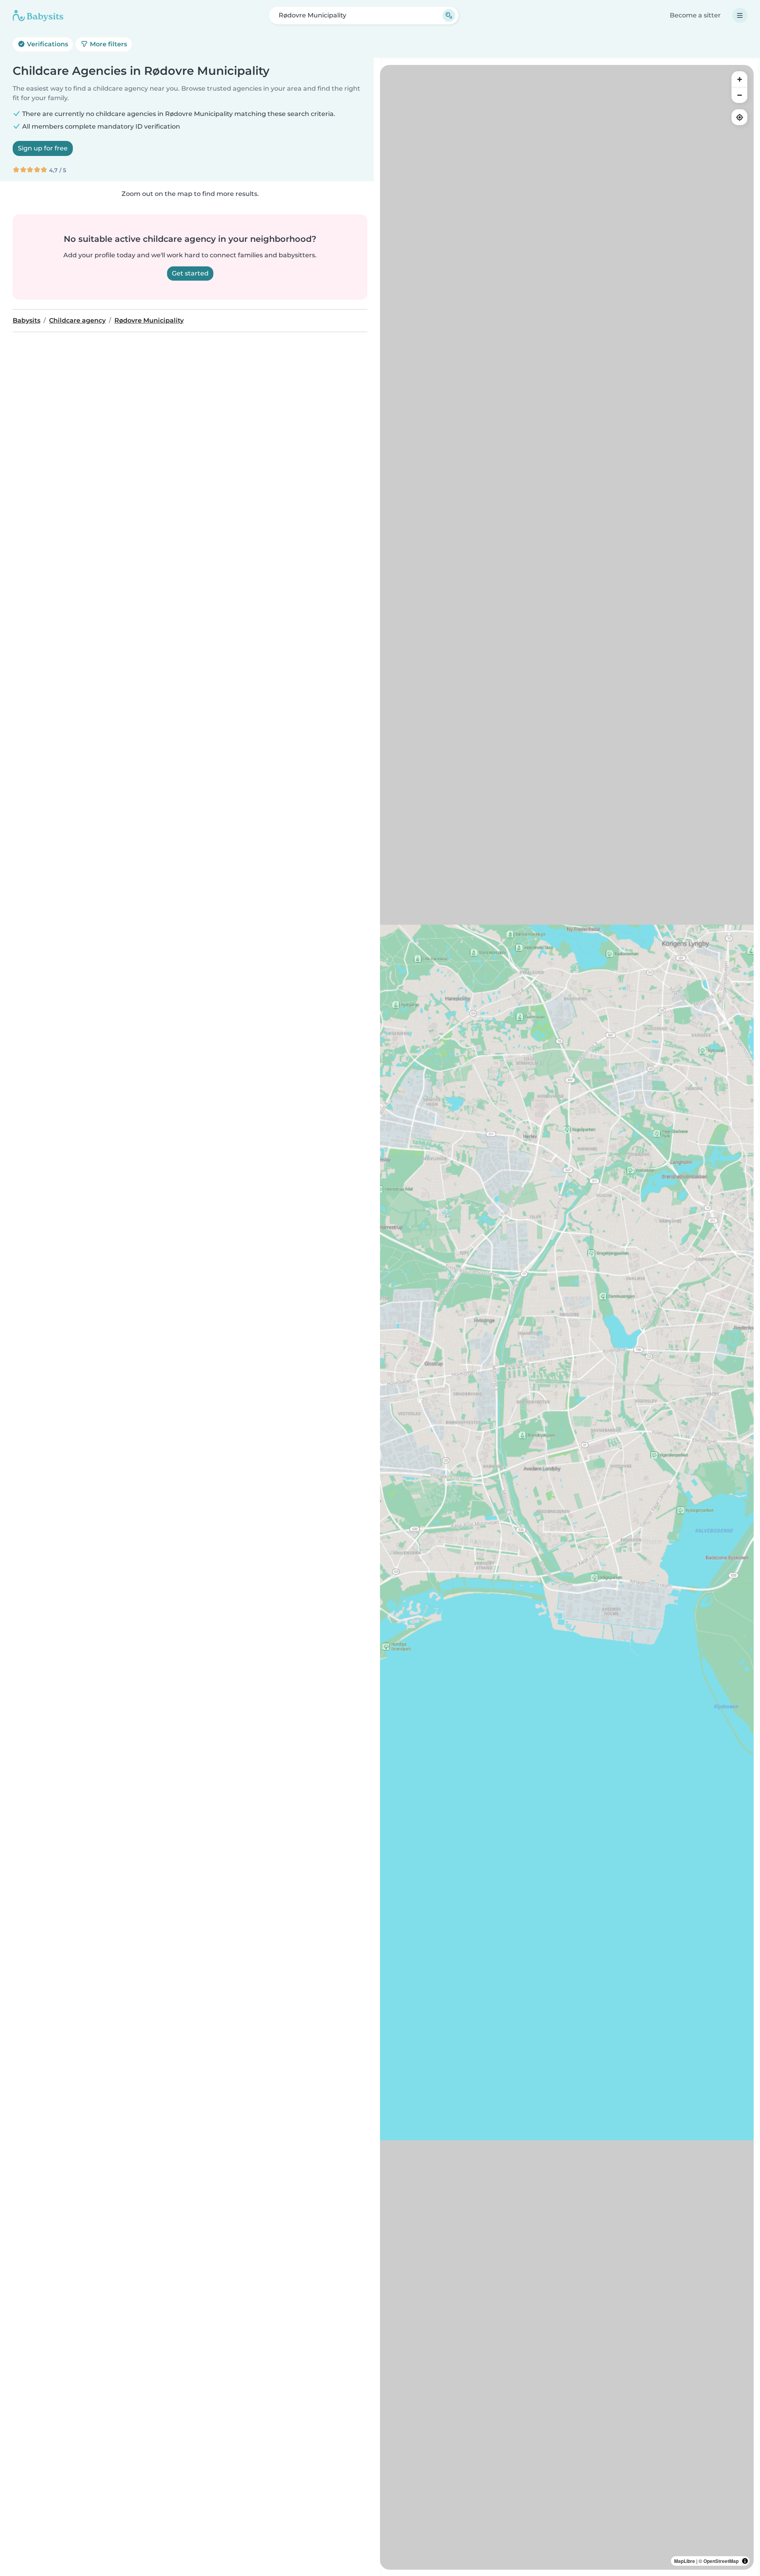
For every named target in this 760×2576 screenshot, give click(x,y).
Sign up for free (43, 148)
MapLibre (685, 2561)
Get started (190, 273)
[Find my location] (739, 117)
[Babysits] (38, 15)
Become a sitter (695, 15)
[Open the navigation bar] (740, 15)
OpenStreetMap (721, 2561)
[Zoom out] (739, 95)
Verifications (47, 44)
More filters (108, 44)
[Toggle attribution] (745, 2561)
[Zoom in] (739, 79)
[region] (567, 1317)
